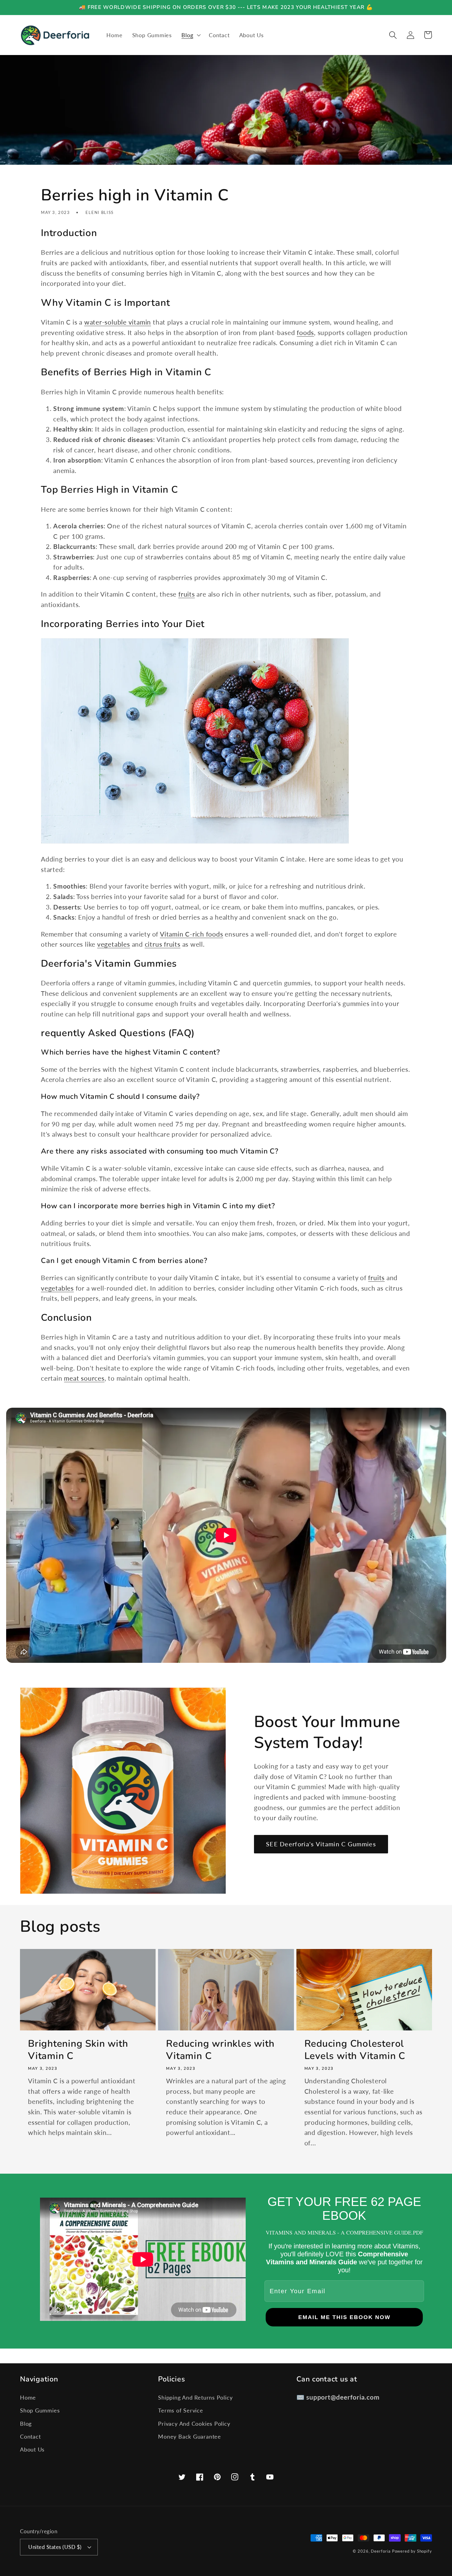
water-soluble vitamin (118, 322)
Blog (26, 2424)
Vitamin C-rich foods (192, 934)
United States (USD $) (55, 2547)
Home (28, 2397)
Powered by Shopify (412, 2551)
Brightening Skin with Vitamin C (78, 2050)
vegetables (114, 944)
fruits (187, 594)
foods (305, 332)
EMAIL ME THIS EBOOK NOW (344, 2317)
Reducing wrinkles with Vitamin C (220, 2050)
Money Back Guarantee (190, 2436)
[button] (190, 35)
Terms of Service (180, 2410)
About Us (32, 2449)
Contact (30, 2436)
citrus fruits (163, 944)
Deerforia (381, 2551)
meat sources (84, 1378)
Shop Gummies (40, 2410)
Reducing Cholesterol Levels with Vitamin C (355, 2050)
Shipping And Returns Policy (195, 2397)
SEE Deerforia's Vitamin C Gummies (321, 1844)
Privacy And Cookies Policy (194, 2424)
